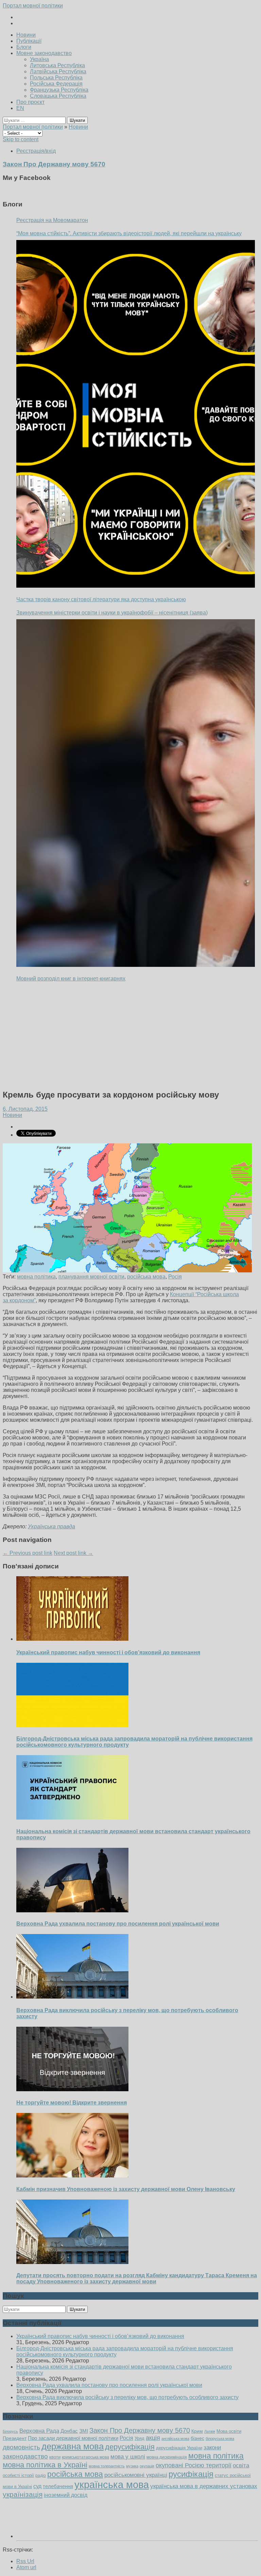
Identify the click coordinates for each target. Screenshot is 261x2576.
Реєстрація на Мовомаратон (52, 220)
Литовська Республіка (57, 65)
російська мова (146, 1277)
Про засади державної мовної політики (73, 2438)
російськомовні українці (136, 2475)
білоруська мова (220, 2439)
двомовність (21, 2447)
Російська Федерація (56, 84)
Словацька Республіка (58, 96)
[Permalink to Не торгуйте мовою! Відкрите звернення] (72, 2089)
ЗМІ (84, 2431)
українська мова (112, 2485)
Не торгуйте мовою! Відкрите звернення (72, 2103)
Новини (26, 35)
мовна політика (36, 1277)
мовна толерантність (107, 2466)
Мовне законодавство (44, 53)
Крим (197, 2431)
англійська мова (175, 2439)
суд (37, 2486)
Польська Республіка (56, 78)
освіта (241, 2465)
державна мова (73, 2446)
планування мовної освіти (91, 1277)
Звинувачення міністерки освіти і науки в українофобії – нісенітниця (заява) (112, 613)
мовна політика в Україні (45, 2465)
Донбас (69, 2431)
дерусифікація (130, 2447)
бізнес (197, 2438)
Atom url (26, 2567)
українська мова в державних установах (204, 2486)
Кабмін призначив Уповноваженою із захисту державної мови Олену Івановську (126, 2189)
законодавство (25, 2456)
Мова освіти (229, 2431)
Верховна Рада (39, 2431)
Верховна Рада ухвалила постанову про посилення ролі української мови (118, 1924)
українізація (23, 2494)
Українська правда (51, 1526)
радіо (41, 2476)
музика (132, 2466)
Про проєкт (30, 102)
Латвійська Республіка (58, 71)
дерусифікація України (179, 2448)
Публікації (29, 41)
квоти (55, 2457)
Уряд (140, 2438)
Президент (15, 2438)
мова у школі (128, 2457)
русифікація (191, 2474)
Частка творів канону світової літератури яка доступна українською (101, 599)
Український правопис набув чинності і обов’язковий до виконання (108, 1652)
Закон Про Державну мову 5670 (140, 2430)
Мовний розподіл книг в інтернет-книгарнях (71, 979)
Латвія (210, 2431)
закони (212, 2448)
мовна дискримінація (167, 2457)
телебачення (58, 2486)
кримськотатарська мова (85, 2457)
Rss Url (25, 2561)
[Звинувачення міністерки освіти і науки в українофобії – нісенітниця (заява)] (136, 793)
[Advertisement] (130, 1036)
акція (153, 2438)
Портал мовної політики (33, 6)
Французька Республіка (59, 90)
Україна (39, 59)
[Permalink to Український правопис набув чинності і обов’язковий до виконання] (72, 1639)
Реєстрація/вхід (36, 151)
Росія (175, 1277)
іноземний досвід (66, 2495)
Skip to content (21, 139)
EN (20, 108)
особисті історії (18, 2475)
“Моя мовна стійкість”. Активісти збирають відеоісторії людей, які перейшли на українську (129, 233)
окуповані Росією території (194, 2465)
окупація (147, 2466)
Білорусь (10, 2431)
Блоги (24, 47)
